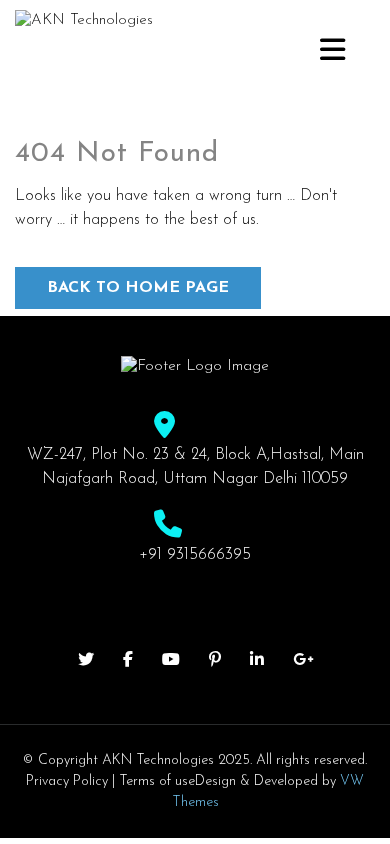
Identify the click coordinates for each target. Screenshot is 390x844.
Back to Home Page (138, 288)
